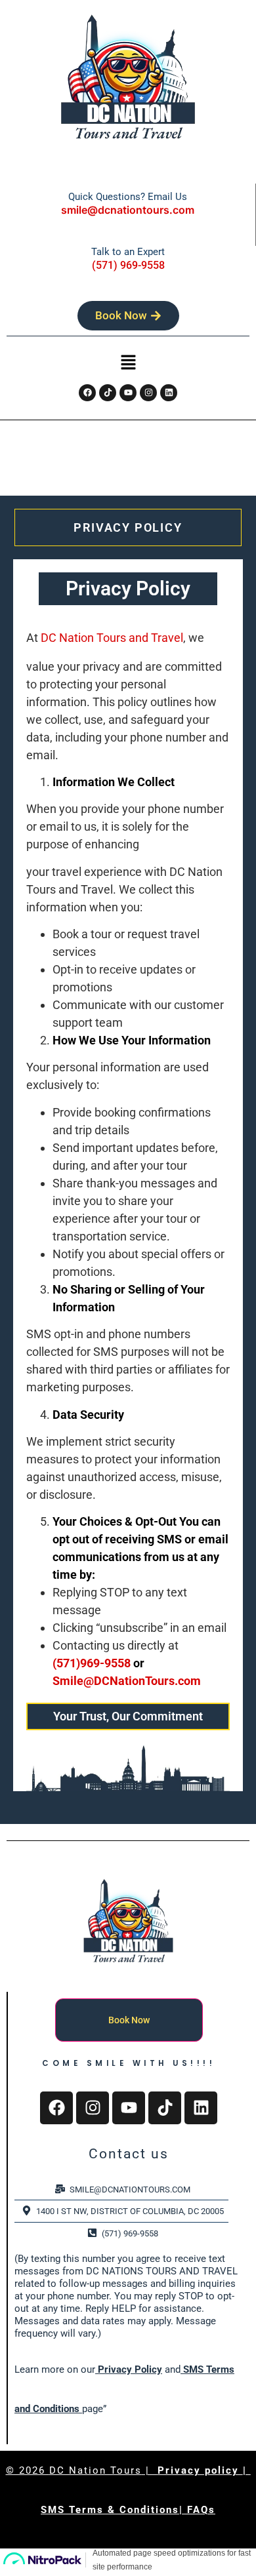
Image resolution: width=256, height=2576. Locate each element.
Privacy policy (200, 2470)
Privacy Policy (129, 2369)
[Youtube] (128, 393)
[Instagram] (148, 393)
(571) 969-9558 (128, 265)
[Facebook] (87, 393)
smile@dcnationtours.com (128, 210)
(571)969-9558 (92, 1663)
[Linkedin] (169, 393)
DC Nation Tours (96, 2470)
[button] (128, 363)
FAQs (201, 2510)
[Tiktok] (108, 393)
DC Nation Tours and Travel (112, 638)
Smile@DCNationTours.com (127, 1681)
